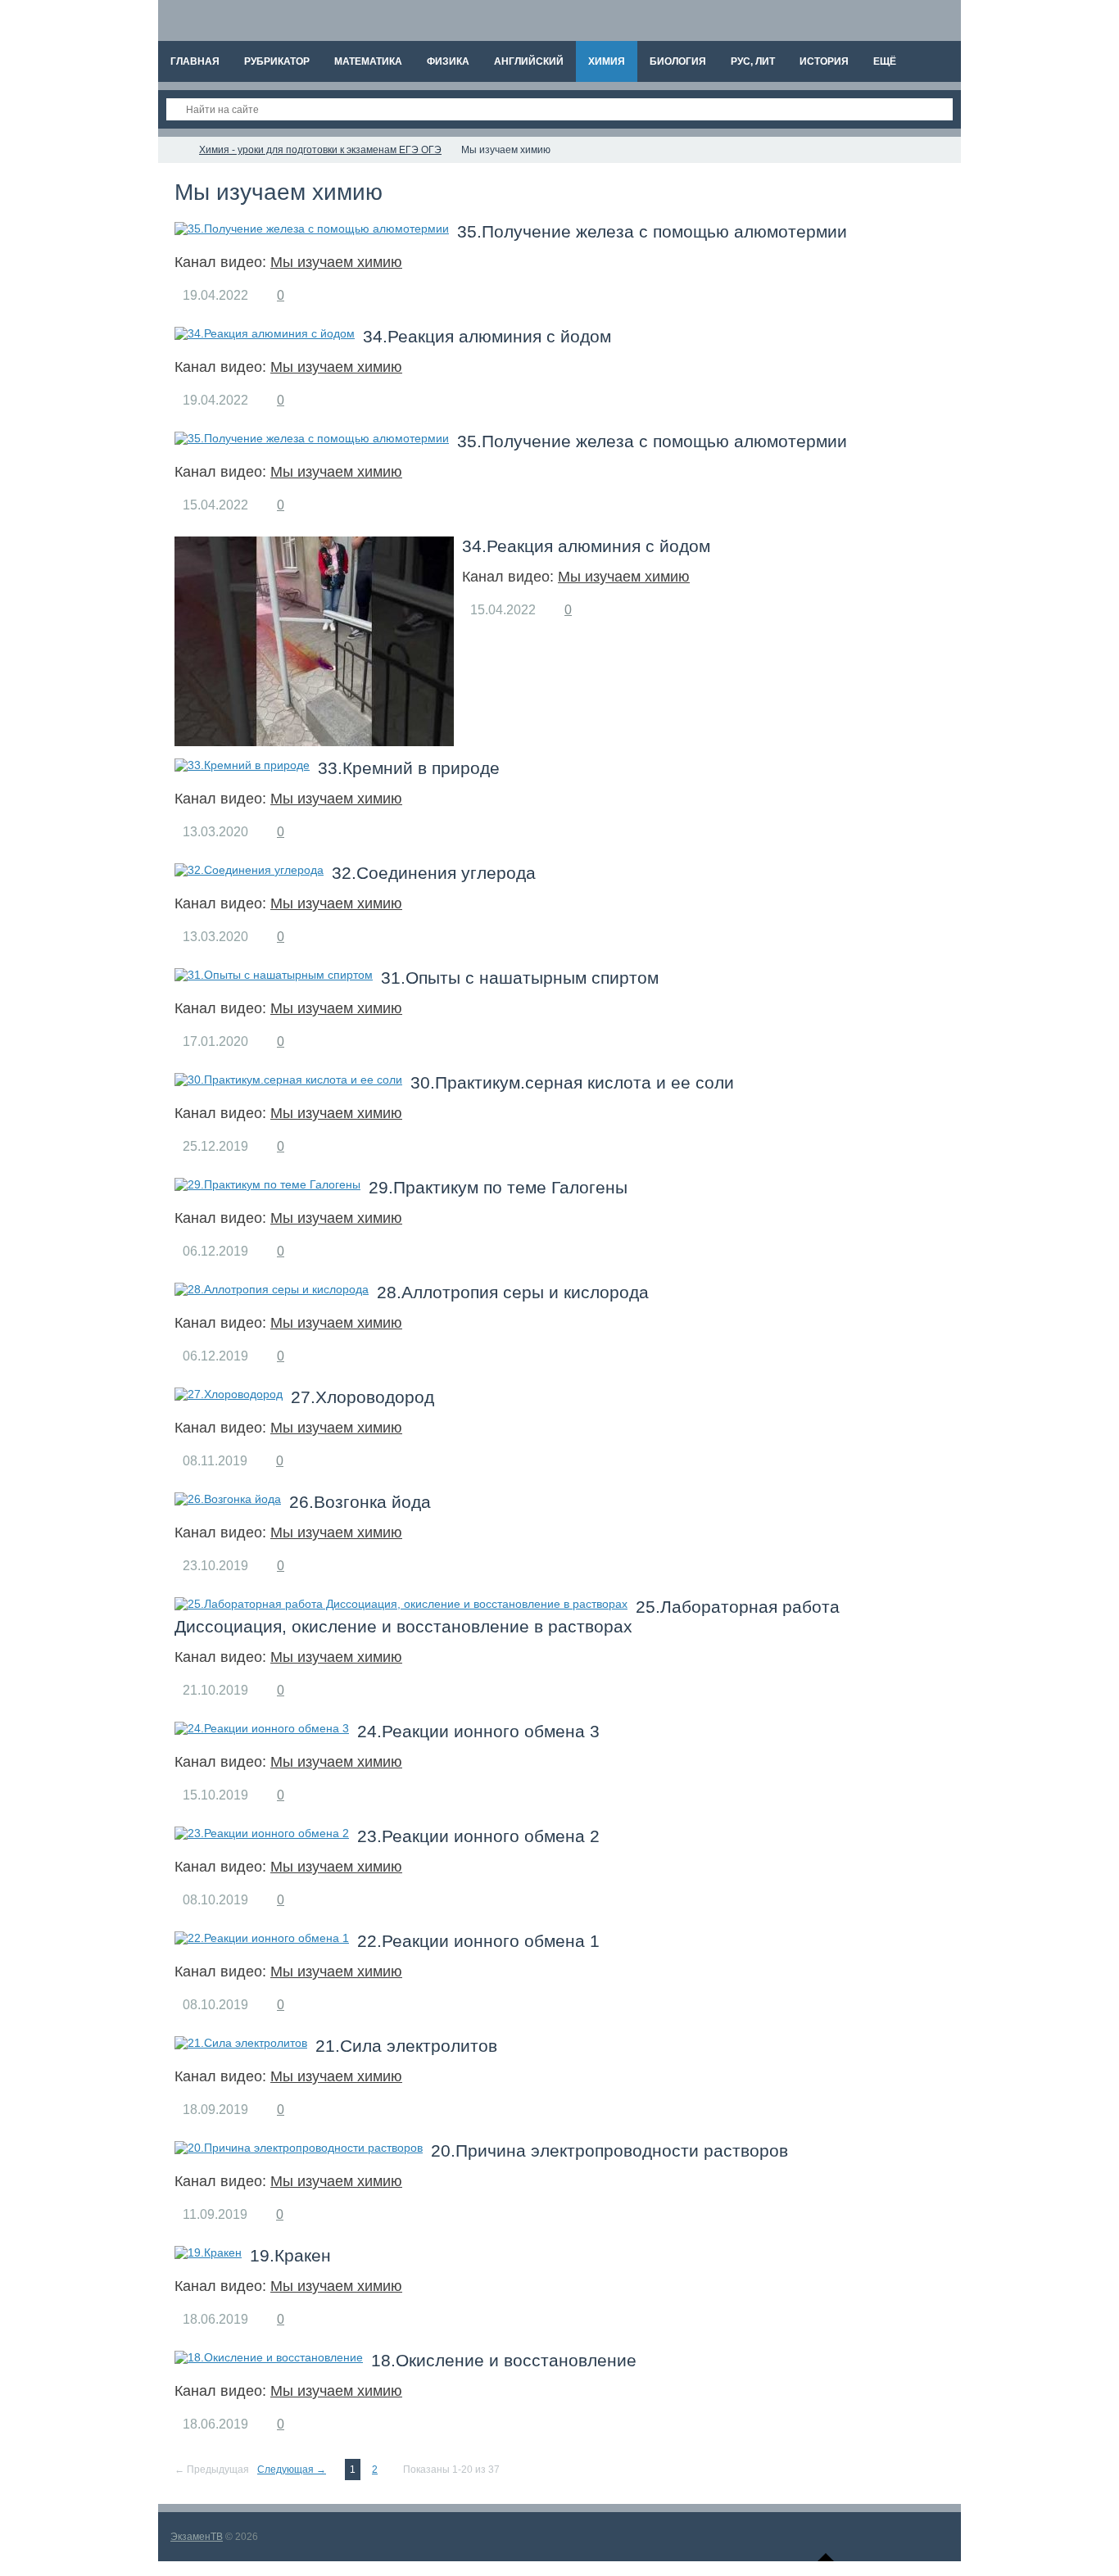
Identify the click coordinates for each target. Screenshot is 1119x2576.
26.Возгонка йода (360, 1502)
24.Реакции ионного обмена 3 (478, 1731)
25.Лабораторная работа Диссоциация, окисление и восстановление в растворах (507, 1616)
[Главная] (173, 150)
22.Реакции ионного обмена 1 (478, 1941)
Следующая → (292, 2470)
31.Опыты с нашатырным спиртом (520, 978)
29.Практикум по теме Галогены (498, 1187)
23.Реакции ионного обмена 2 (478, 1836)
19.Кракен (290, 2255)
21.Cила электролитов (406, 2046)
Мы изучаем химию (336, 262)
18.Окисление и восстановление (504, 2360)
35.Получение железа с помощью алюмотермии (652, 231)
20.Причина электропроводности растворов (609, 2150)
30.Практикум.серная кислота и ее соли (572, 1082)
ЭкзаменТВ (197, 2537)
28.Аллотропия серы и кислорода (513, 1292)
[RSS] (396, 193)
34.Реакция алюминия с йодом (487, 336)
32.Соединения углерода (434, 873)
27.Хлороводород (362, 1397)
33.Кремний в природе (409, 768)
